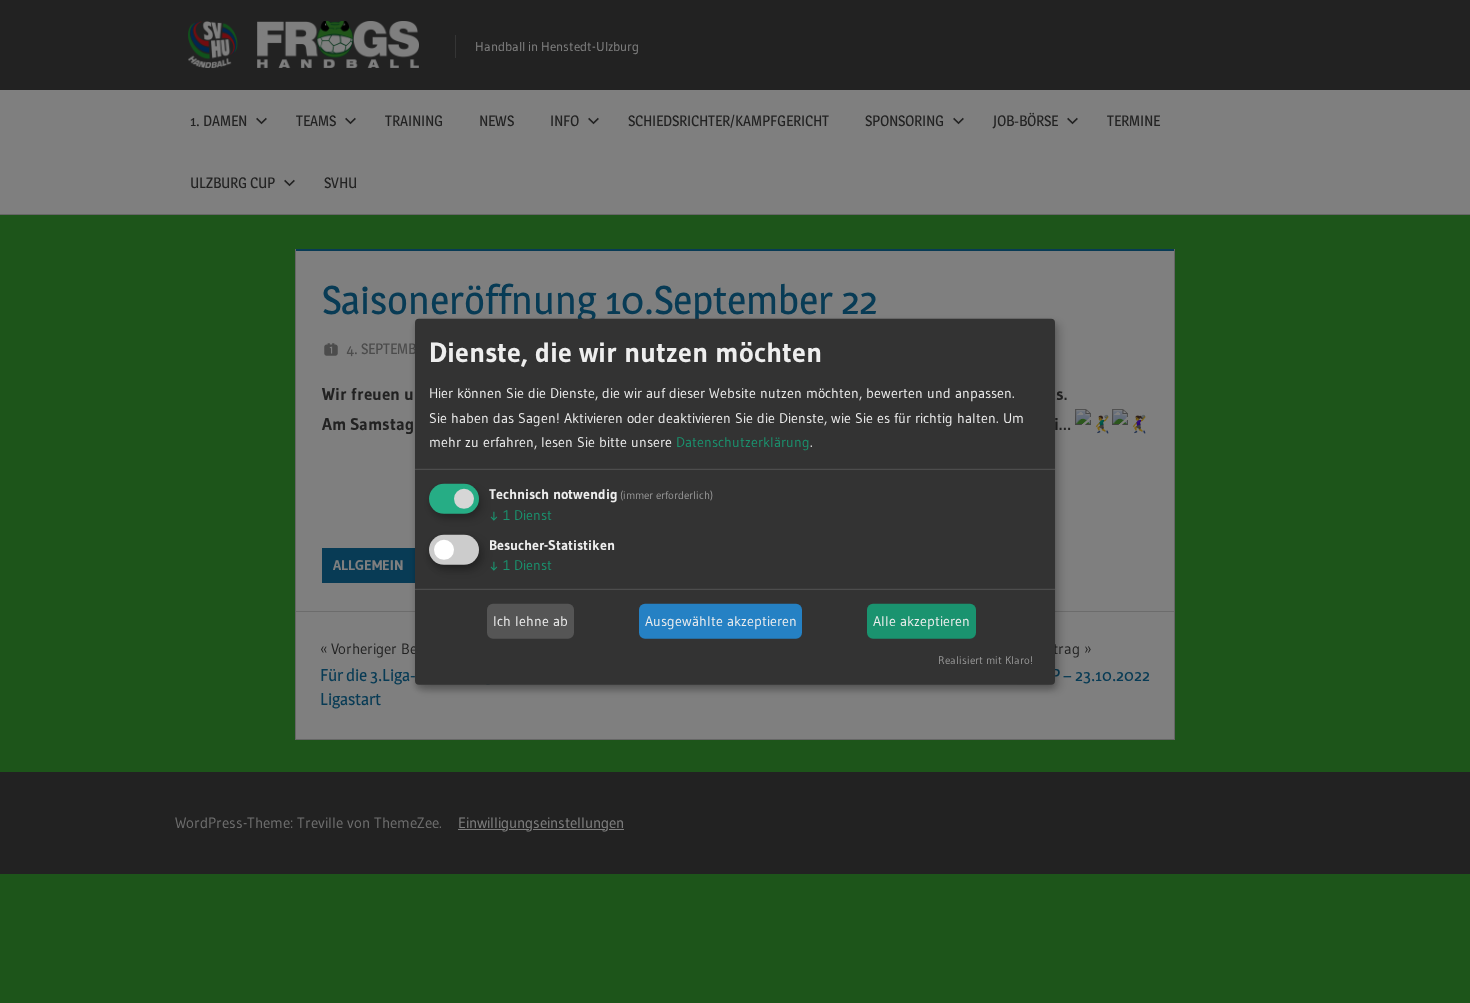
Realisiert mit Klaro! (985, 660)
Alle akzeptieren (921, 621)
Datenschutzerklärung (743, 442)
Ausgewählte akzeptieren (721, 621)
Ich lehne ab (530, 621)
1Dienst (520, 515)
